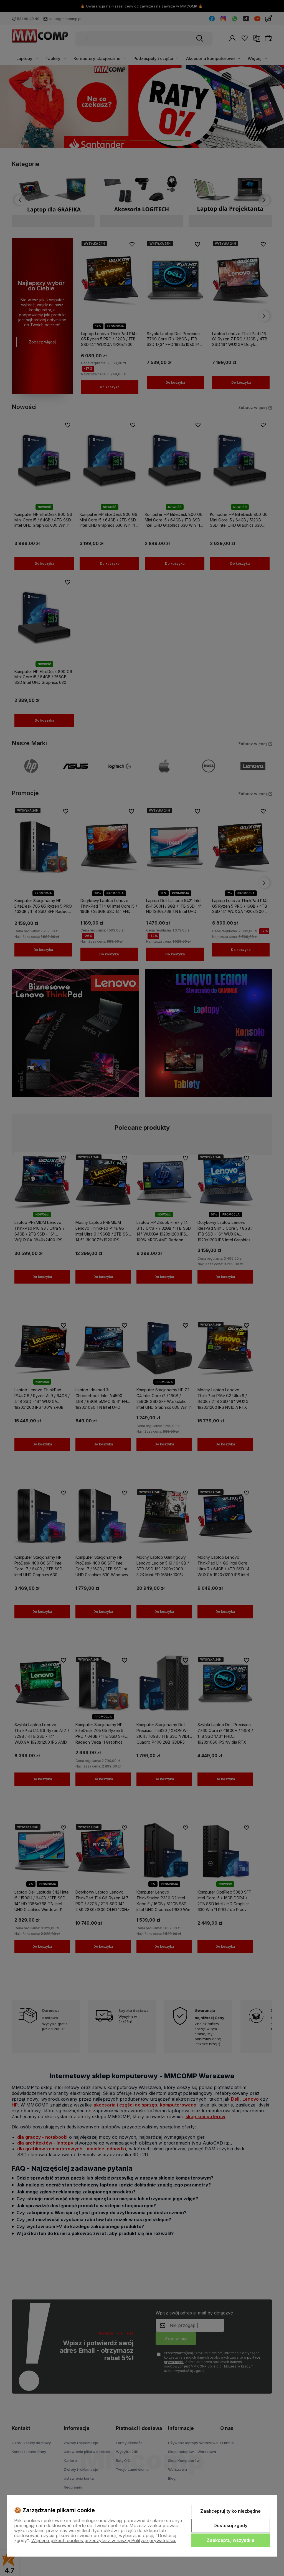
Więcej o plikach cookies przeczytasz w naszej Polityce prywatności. (104, 2540)
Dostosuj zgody (230, 2525)
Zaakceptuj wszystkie (230, 2540)
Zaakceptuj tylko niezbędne (230, 2511)
